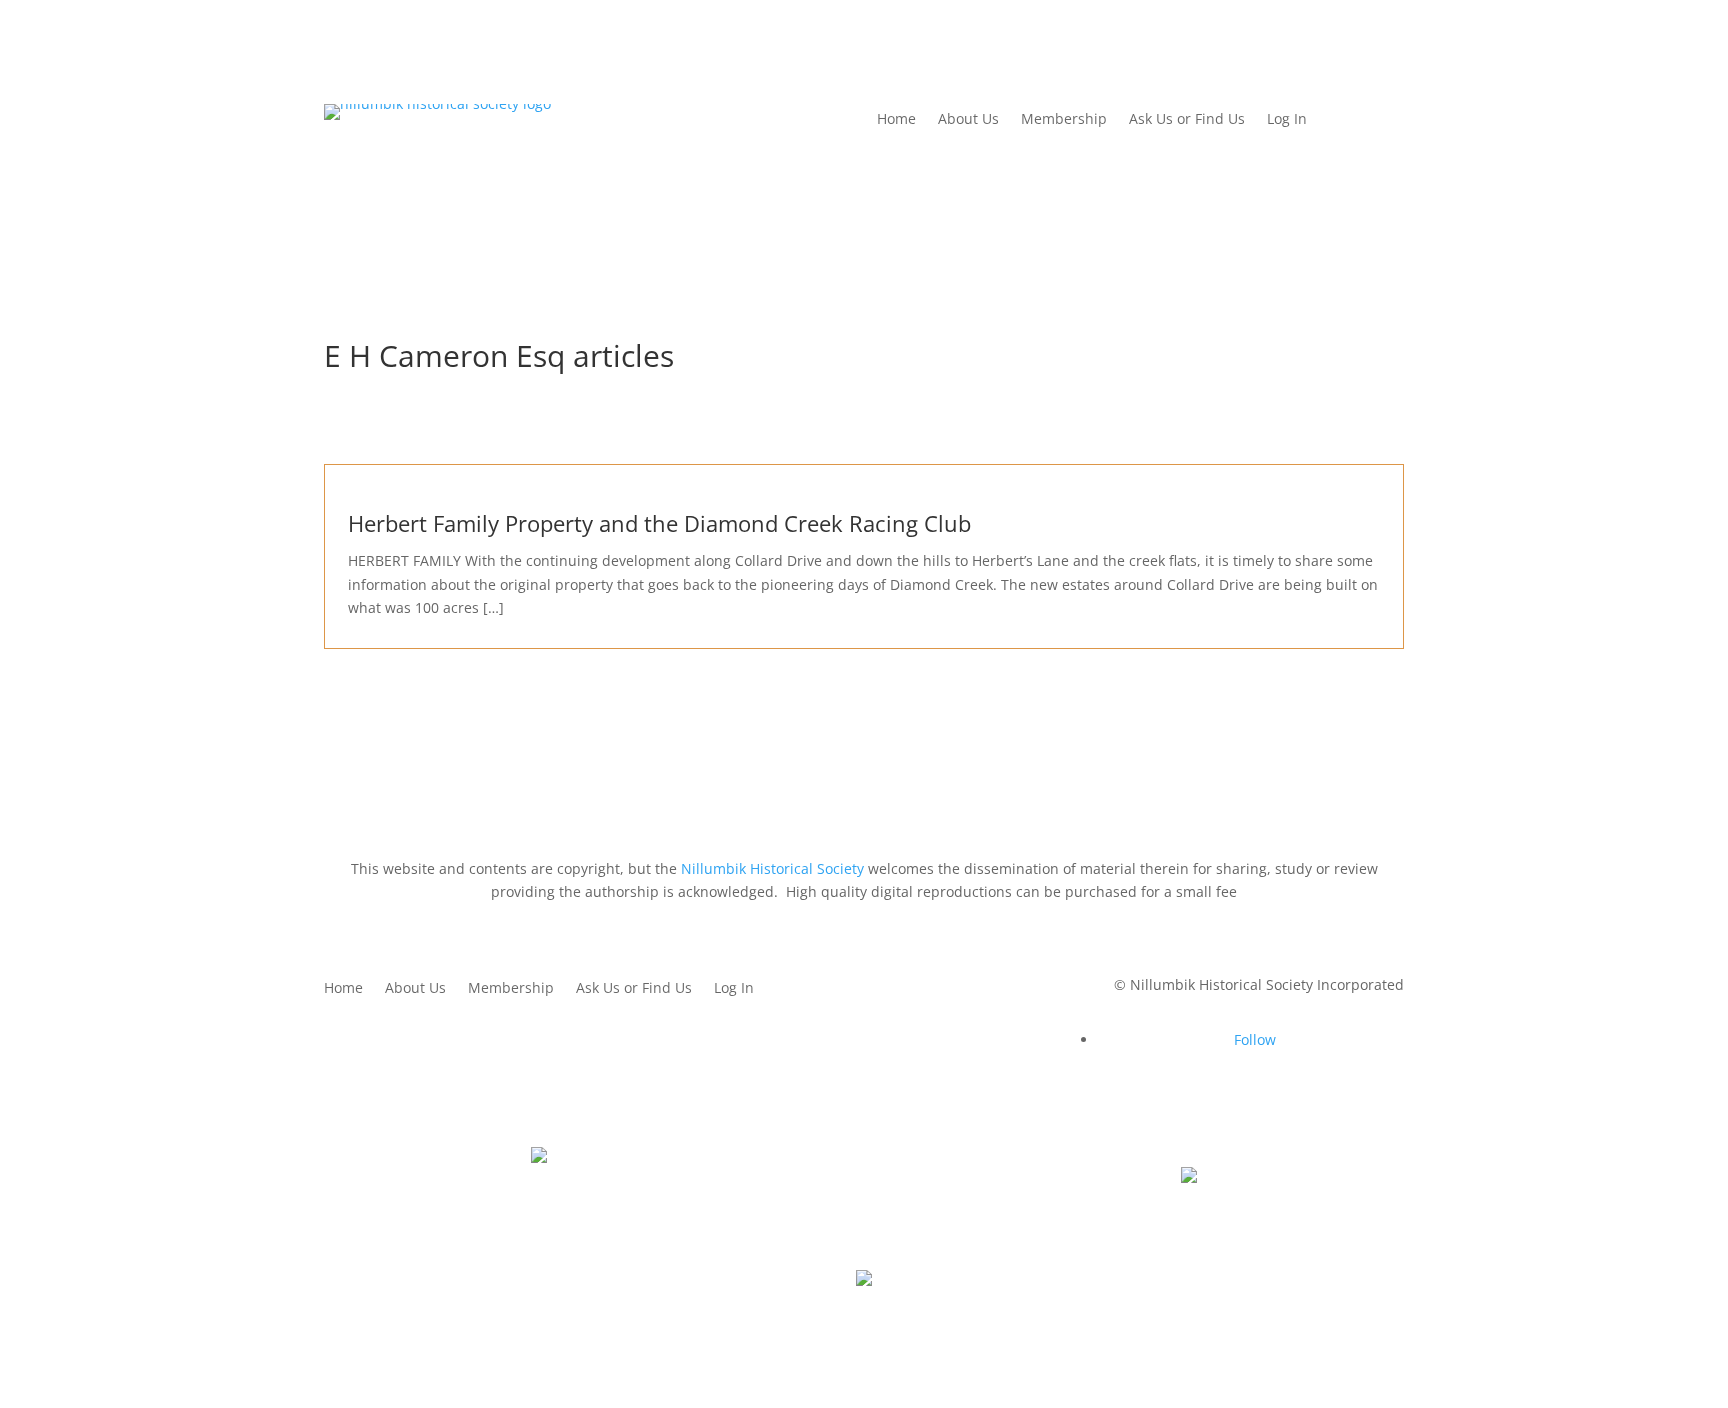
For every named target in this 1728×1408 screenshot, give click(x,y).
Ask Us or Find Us (1187, 120)
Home (896, 120)
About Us (968, 120)
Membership (1064, 120)
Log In (1287, 120)
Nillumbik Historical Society (772, 868)
